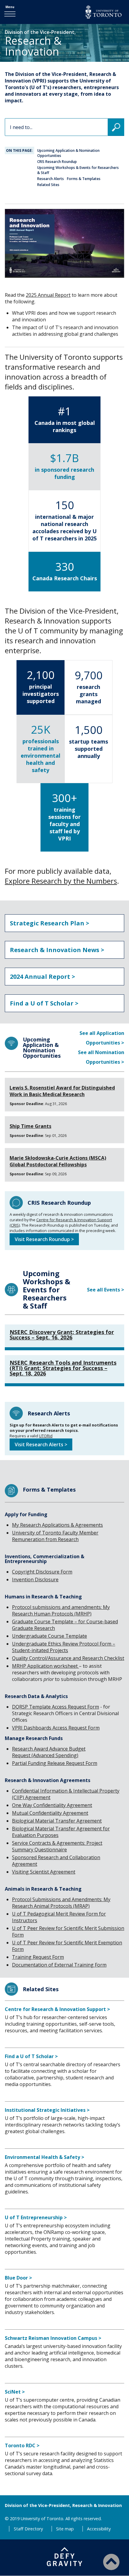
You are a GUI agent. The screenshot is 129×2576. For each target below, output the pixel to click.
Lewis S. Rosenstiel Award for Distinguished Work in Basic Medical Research (62, 1091)
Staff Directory (28, 2529)
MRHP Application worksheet (45, 1666)
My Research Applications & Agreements (57, 1525)
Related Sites (48, 185)
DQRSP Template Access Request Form (55, 1707)
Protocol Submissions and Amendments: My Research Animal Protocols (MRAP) (61, 1903)
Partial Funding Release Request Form (55, 1763)
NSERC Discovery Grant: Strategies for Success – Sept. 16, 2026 (62, 1335)
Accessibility (99, 2529)
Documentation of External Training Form (59, 1965)
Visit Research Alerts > (41, 1444)
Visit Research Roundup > (44, 1239)
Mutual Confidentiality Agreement (50, 1813)
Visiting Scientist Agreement (44, 1872)
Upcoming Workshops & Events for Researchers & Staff (78, 170)
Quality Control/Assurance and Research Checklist (68, 1658)
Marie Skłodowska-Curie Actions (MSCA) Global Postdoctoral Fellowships (58, 1161)
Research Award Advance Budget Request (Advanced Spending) (49, 1752)
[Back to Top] (111, 2562)
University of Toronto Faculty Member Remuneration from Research (55, 1536)
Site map (65, 2529)
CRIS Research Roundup (57, 162)
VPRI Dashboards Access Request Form (56, 1728)
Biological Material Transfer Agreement (57, 1821)
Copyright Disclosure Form (42, 1572)
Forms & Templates (84, 179)
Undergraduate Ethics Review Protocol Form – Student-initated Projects (64, 1647)
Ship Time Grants (30, 1126)
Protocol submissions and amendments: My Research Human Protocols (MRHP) (61, 1610)
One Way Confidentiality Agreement (52, 1805)
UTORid (46, 1436)
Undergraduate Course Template (49, 1636)
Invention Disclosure (35, 1580)
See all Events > (106, 1290)
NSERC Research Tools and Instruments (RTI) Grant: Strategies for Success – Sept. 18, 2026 (63, 1368)
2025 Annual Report (48, 295)
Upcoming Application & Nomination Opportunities (68, 153)
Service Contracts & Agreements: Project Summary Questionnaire (57, 1846)
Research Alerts (51, 179)
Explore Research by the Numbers (61, 881)
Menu (10, 7)
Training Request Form (38, 1957)
